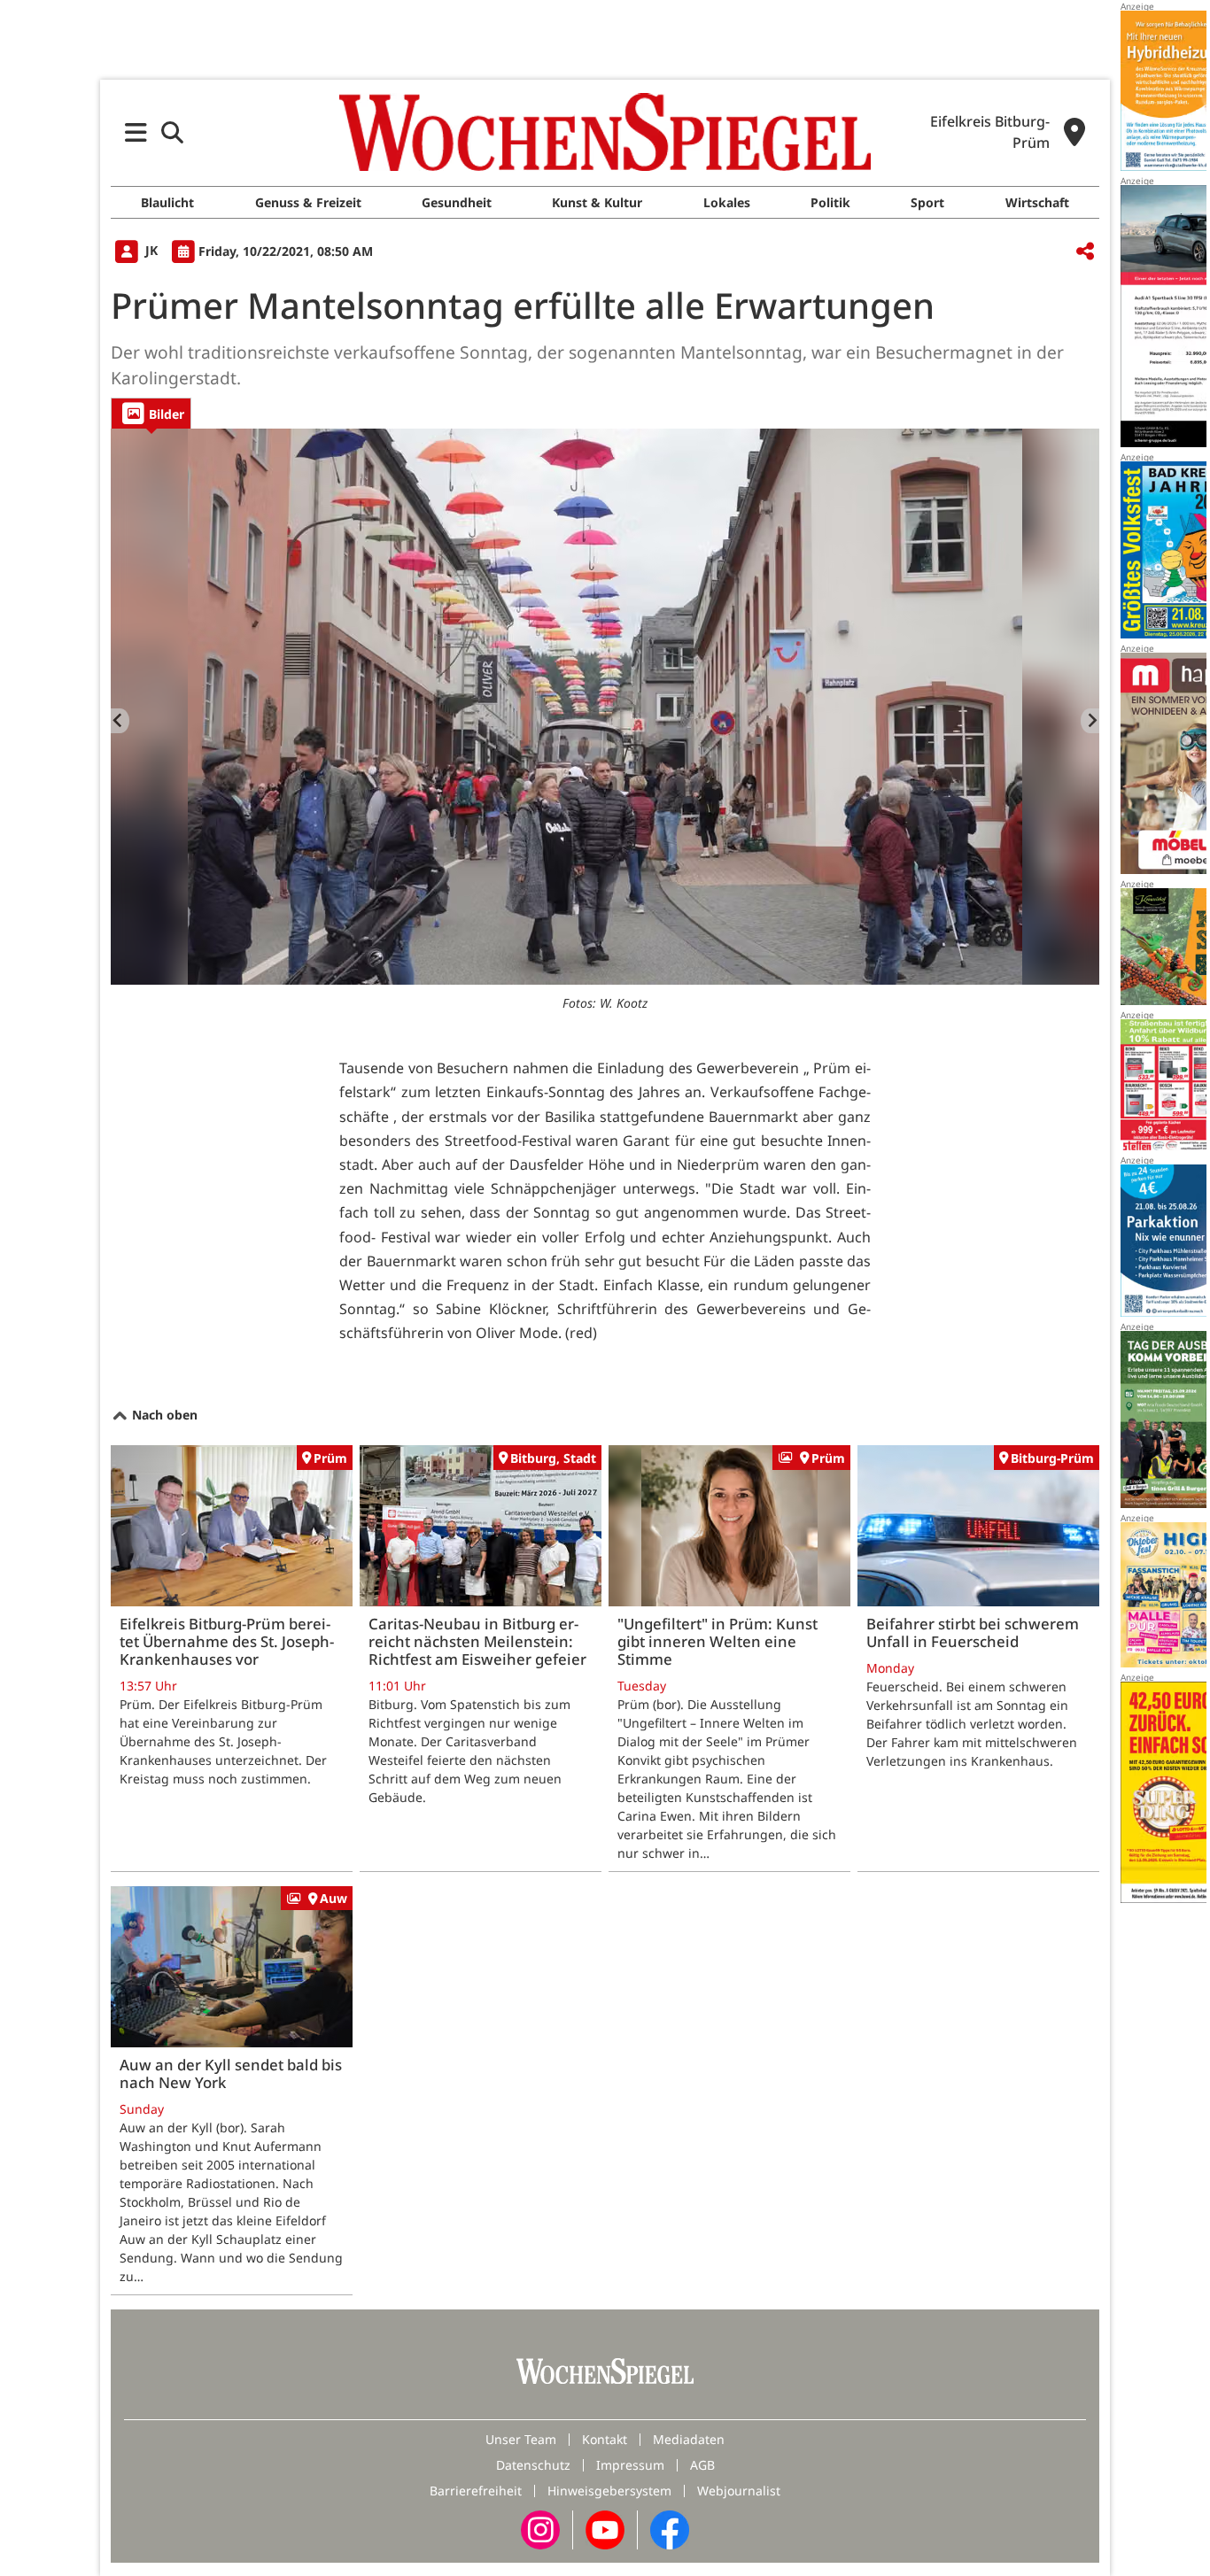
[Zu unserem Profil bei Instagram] (540, 2528)
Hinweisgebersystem (609, 2491)
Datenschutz (533, 2465)
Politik (830, 202)
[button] (136, 132)
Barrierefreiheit (476, 2491)
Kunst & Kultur (597, 202)
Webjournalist (739, 2491)
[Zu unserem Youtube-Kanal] (605, 2528)
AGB (702, 2465)
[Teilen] (1085, 252)
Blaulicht (167, 202)
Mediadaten (689, 2439)
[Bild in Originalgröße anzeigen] (605, 707)
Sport (927, 202)
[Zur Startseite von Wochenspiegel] (605, 132)
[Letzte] (120, 721)
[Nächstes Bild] (1090, 721)
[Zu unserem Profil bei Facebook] (670, 2528)
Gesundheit (457, 202)
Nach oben (163, 1415)
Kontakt (605, 2439)
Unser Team (521, 2439)
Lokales (727, 202)
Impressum (630, 2465)
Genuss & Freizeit (308, 202)
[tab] (151, 413)
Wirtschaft (1037, 202)
